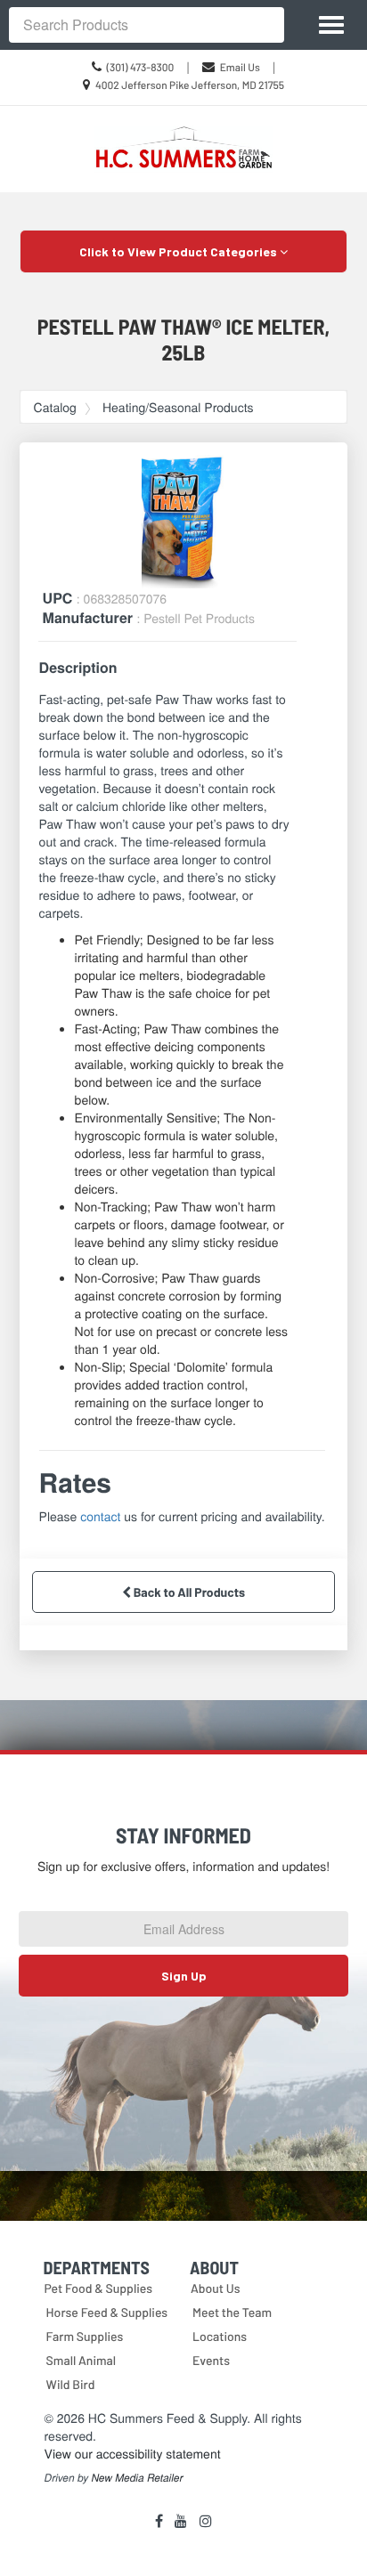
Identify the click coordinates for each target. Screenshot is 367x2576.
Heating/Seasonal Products (178, 407)
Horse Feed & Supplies (107, 2312)
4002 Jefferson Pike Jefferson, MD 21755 (190, 85)
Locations (220, 2336)
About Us (216, 2288)
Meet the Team (232, 2312)
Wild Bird (71, 2384)
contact (100, 1516)
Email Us (240, 68)
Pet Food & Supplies (98, 2288)
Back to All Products (188, 1592)
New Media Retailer (137, 2478)
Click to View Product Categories (179, 251)
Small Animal (81, 2360)
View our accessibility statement (133, 2453)
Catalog (55, 407)
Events (211, 2360)
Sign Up (184, 1976)
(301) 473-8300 (141, 68)
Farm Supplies (85, 2336)
